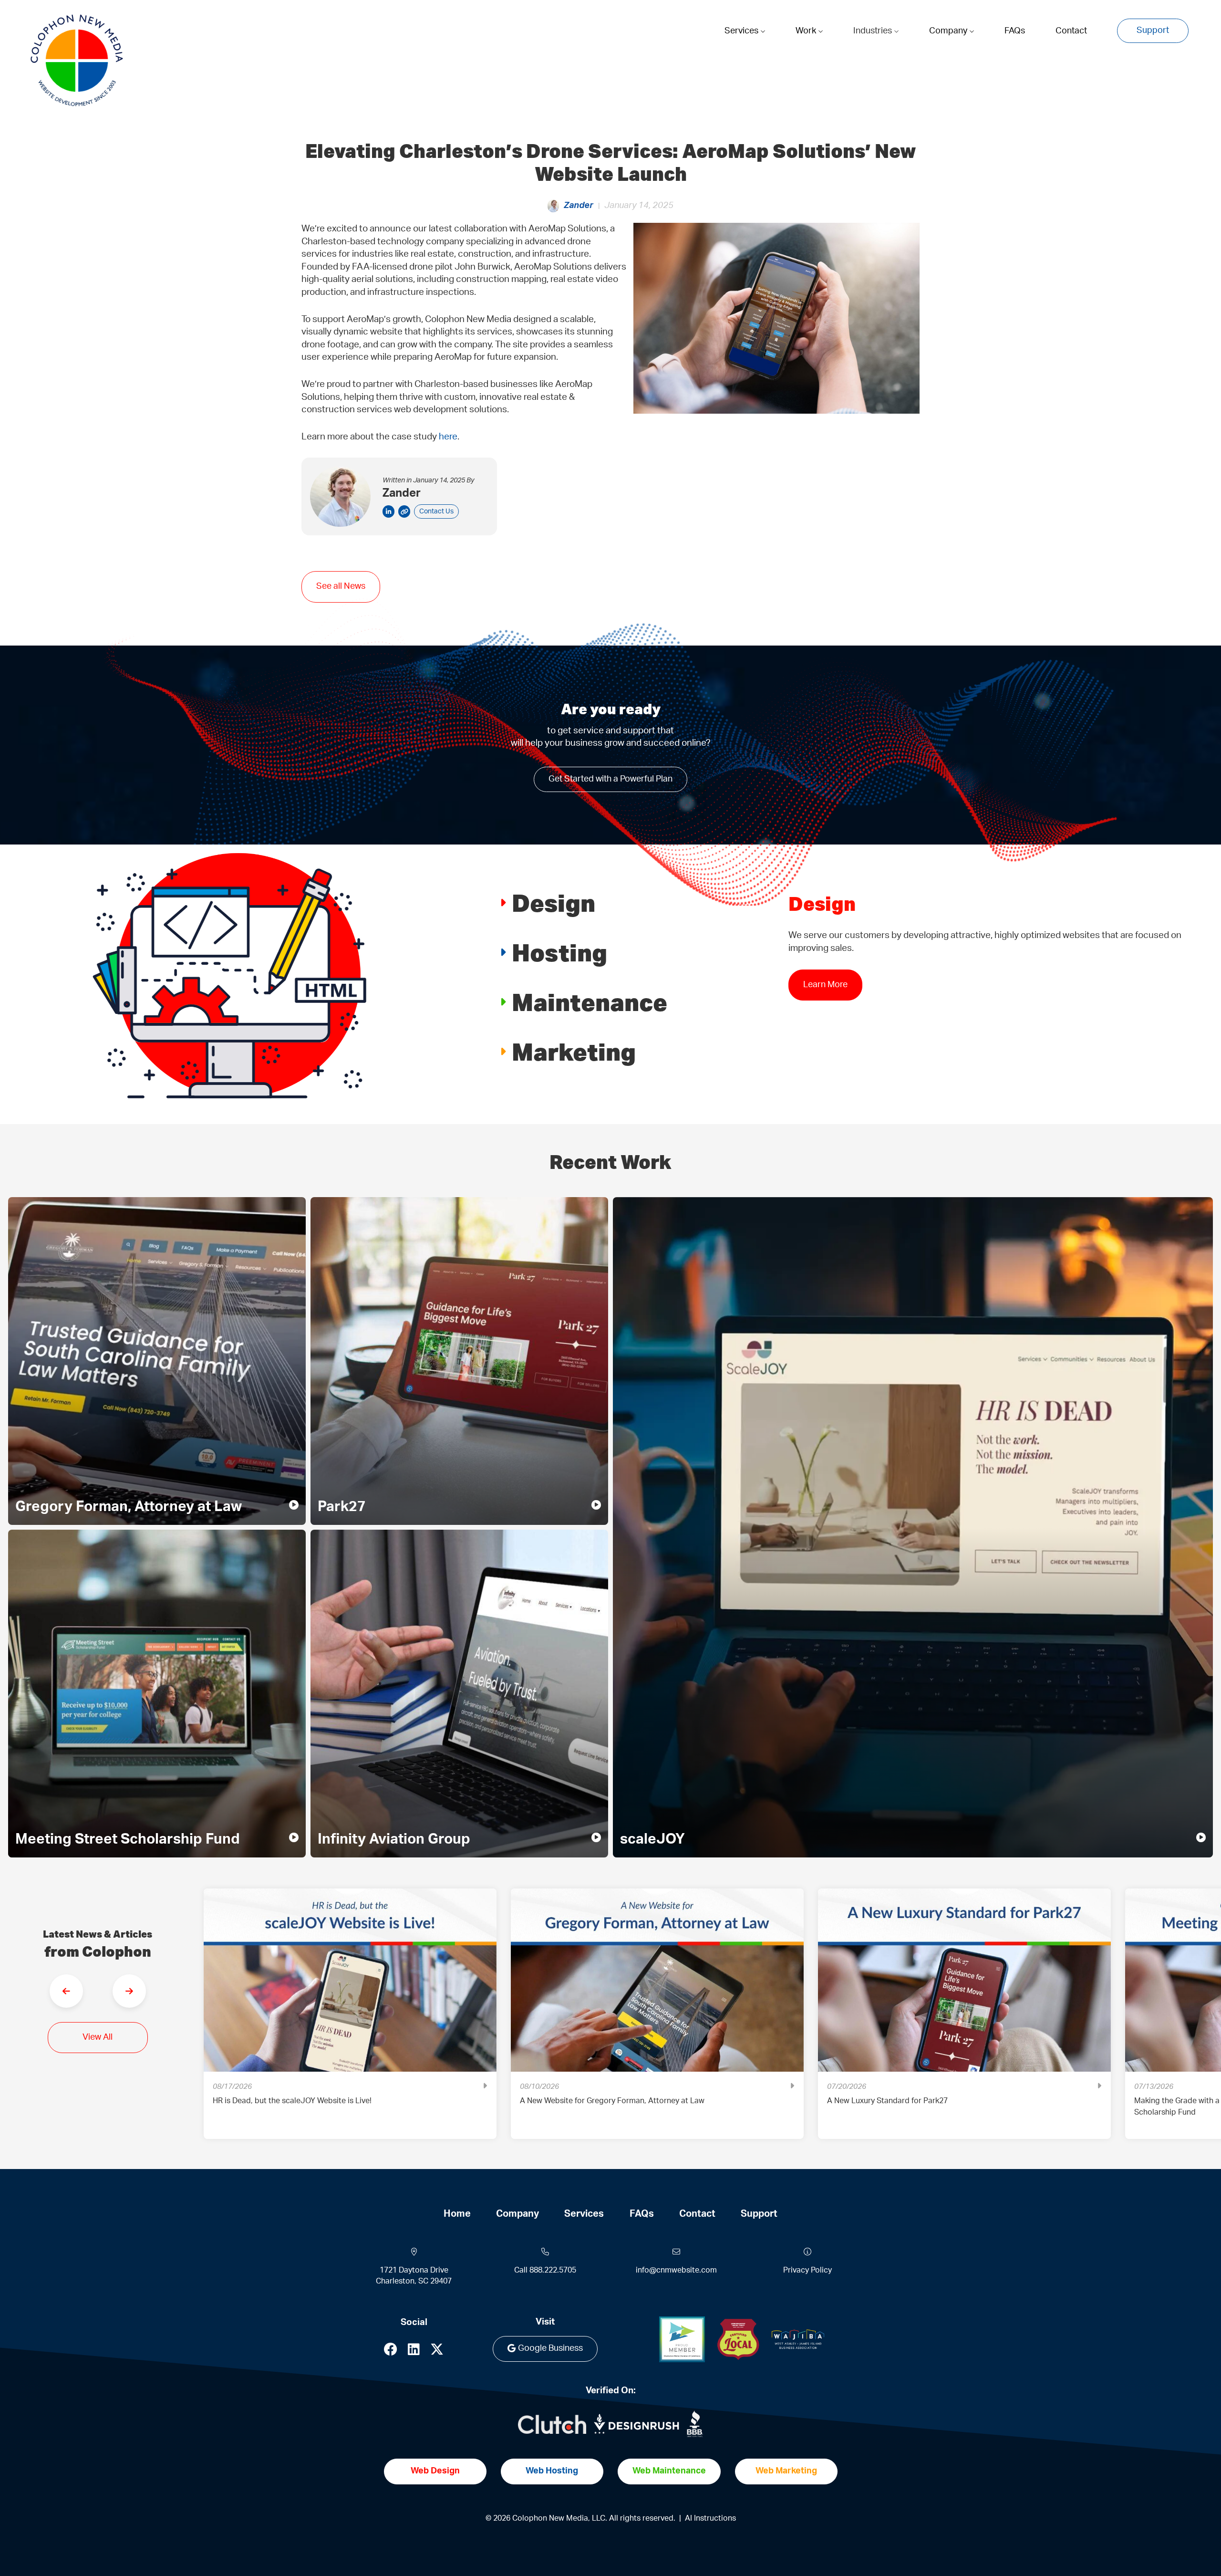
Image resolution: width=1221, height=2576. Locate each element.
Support (1153, 31)
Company (949, 31)
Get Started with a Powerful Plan (610, 779)
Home (457, 2214)
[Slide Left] (66, 1991)
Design (554, 902)
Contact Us (436, 511)
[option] (350, 2021)
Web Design (435, 2471)
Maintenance (590, 1002)
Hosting (559, 952)
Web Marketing (786, 2471)
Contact (1071, 31)
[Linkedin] (414, 2352)
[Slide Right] (129, 1991)
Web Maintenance (669, 2471)
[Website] (404, 511)
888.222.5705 (553, 2270)
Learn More (825, 985)
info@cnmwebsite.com (676, 2270)
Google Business (550, 2348)
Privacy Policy (807, 2270)
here (448, 437)
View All (98, 2037)
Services (742, 31)
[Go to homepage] (77, 61)
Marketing (574, 1051)
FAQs (1015, 31)
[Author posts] (388, 511)
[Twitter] (437, 2352)
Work (807, 31)
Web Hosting (552, 2471)
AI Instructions (710, 2518)
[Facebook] (391, 2352)
